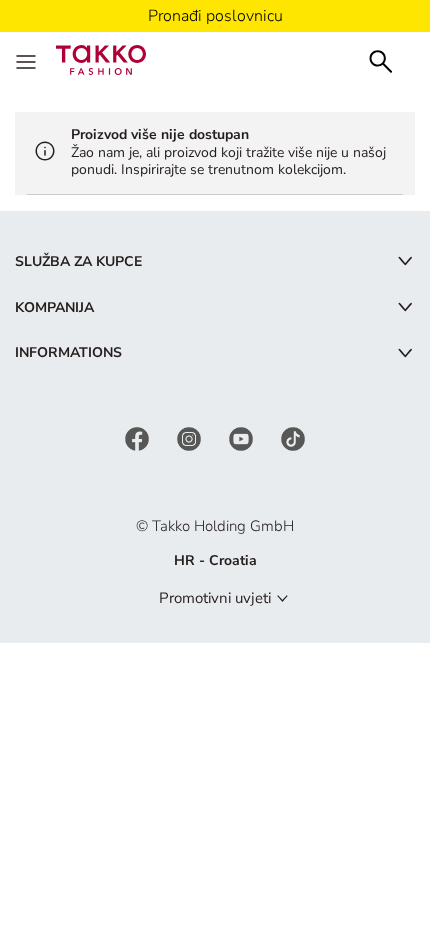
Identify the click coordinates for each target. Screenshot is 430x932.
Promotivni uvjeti (215, 598)
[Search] (381, 59)
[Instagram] (191, 437)
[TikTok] (293, 437)
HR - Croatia (215, 560)
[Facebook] (139, 437)
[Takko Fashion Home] (101, 58)
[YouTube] (243, 437)
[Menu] (28, 60)
